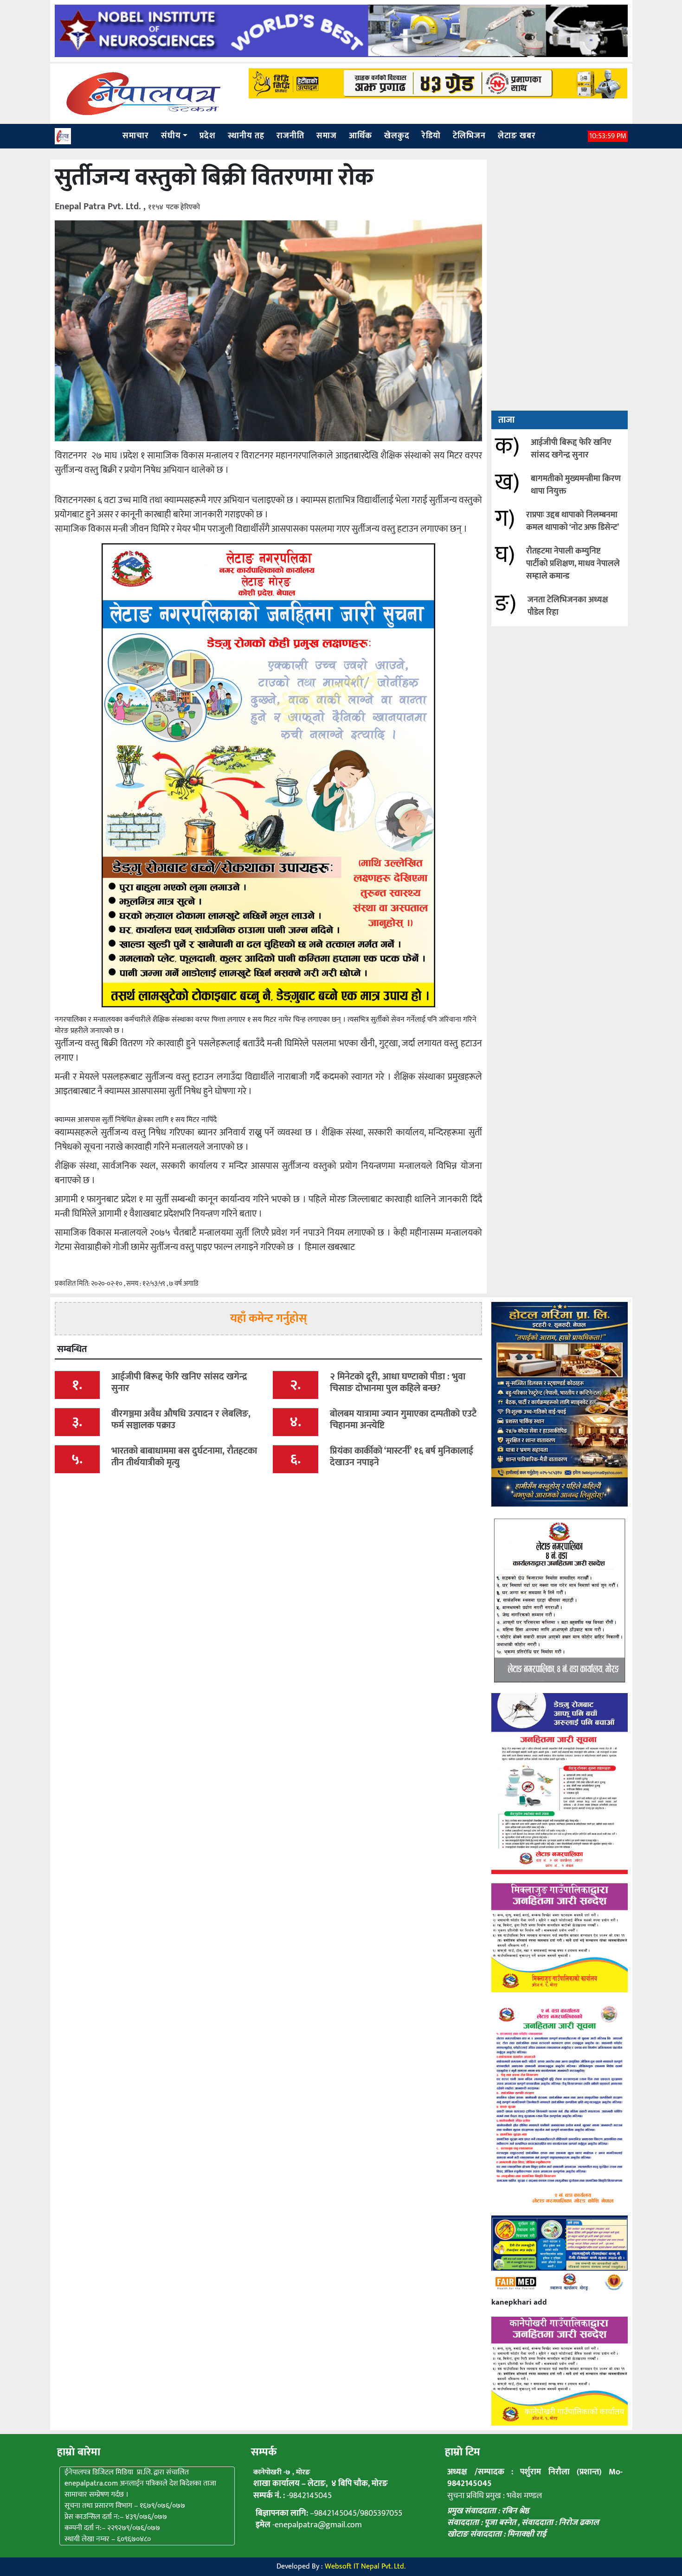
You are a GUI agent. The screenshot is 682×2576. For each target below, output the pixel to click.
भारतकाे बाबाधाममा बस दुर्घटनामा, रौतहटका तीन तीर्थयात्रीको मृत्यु (184, 1457)
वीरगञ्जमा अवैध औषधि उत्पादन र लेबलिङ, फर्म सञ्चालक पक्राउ (181, 1420)
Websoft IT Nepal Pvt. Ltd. (365, 2566)
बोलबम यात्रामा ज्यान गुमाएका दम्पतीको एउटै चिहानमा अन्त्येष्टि (403, 1420)
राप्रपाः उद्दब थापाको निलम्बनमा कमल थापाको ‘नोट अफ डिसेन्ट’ (573, 521)
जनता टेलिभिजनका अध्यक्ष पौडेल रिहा (568, 606)
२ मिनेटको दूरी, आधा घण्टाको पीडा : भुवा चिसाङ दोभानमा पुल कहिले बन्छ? (398, 1382)
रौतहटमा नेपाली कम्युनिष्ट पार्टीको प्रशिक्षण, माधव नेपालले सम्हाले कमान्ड (573, 564)
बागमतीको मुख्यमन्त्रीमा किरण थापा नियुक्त (576, 485)
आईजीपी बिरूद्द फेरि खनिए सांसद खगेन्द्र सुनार (571, 449)
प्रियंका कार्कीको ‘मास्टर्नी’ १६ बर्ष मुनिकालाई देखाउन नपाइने (402, 1457)
